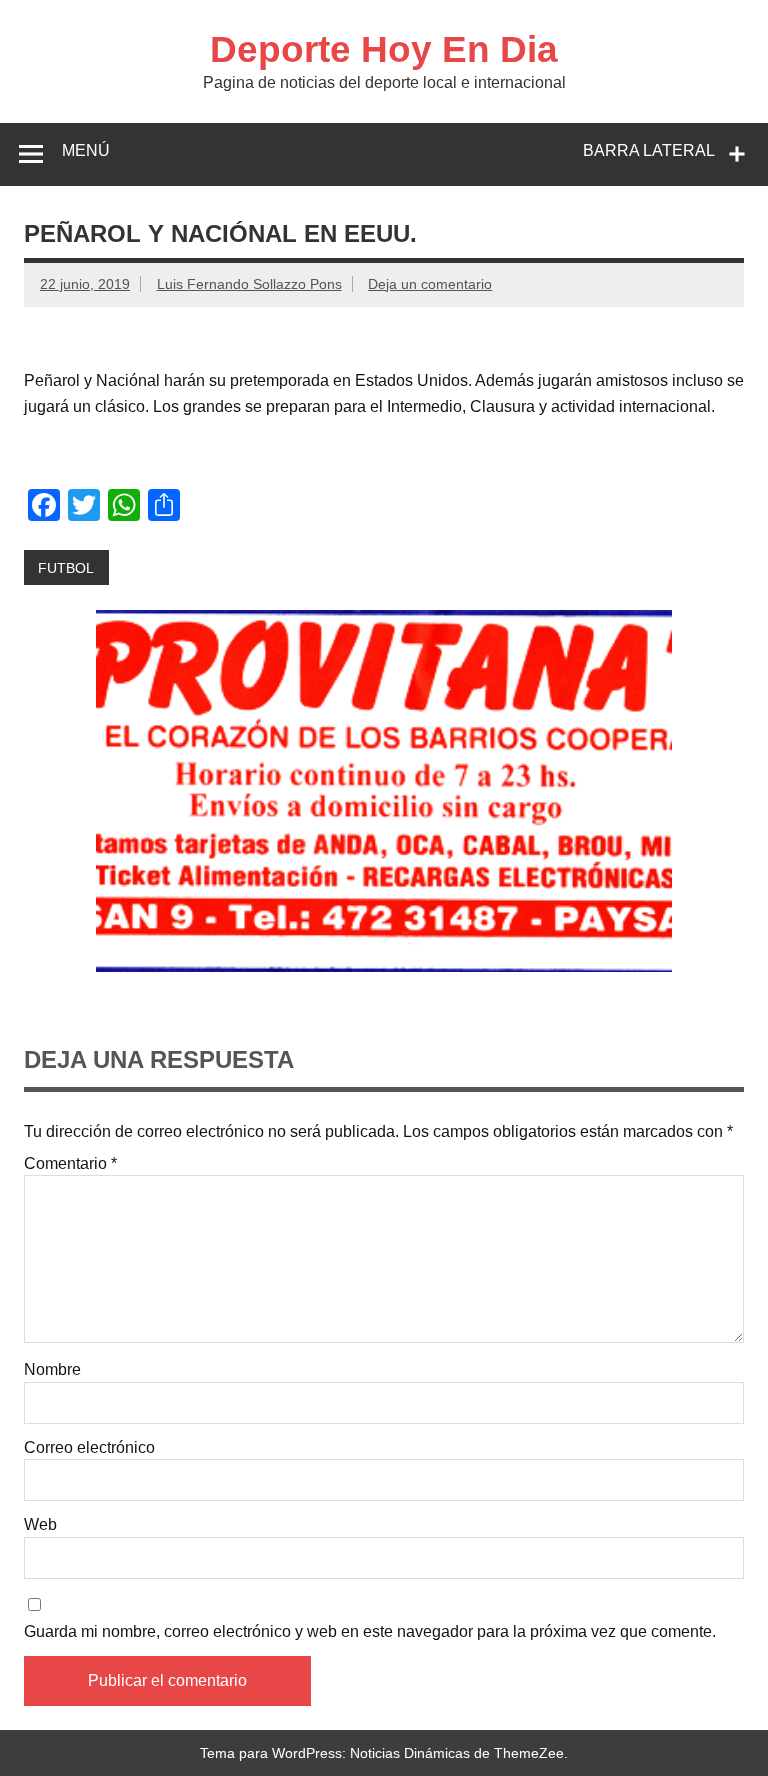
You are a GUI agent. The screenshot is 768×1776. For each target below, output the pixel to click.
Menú (86, 150)
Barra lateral (649, 150)
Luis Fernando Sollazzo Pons (249, 284)
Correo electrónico (89, 1448)
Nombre (52, 1370)
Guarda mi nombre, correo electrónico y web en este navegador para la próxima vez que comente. (370, 1632)
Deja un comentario (430, 284)
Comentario (70, 1164)
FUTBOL (66, 568)
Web (40, 1525)
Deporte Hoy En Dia (384, 49)
